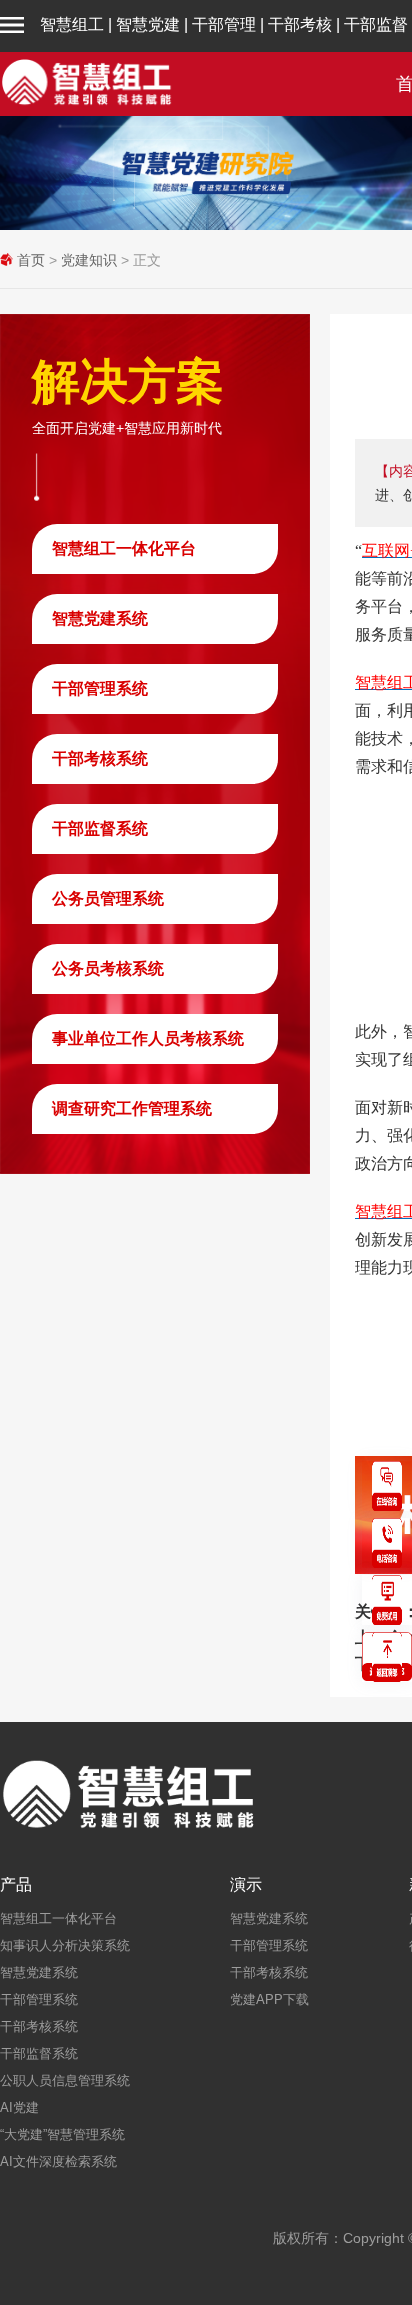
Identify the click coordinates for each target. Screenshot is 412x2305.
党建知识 (89, 260)
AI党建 (19, 2107)
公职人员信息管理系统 (65, 2080)
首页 (31, 260)
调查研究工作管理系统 (132, 1108)
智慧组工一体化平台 (124, 548)
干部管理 (224, 24)
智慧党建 (148, 24)
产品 (16, 1885)
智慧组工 (72, 24)
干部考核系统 (100, 758)
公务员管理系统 (108, 898)
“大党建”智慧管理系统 (62, 2134)
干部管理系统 (100, 688)
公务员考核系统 (108, 968)
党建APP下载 (269, 1999)
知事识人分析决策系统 (65, 1945)
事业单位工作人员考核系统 (148, 1038)
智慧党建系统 (100, 618)
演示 (246, 1885)
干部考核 (300, 24)
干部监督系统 (100, 828)
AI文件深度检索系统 (58, 2161)
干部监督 (376, 24)
